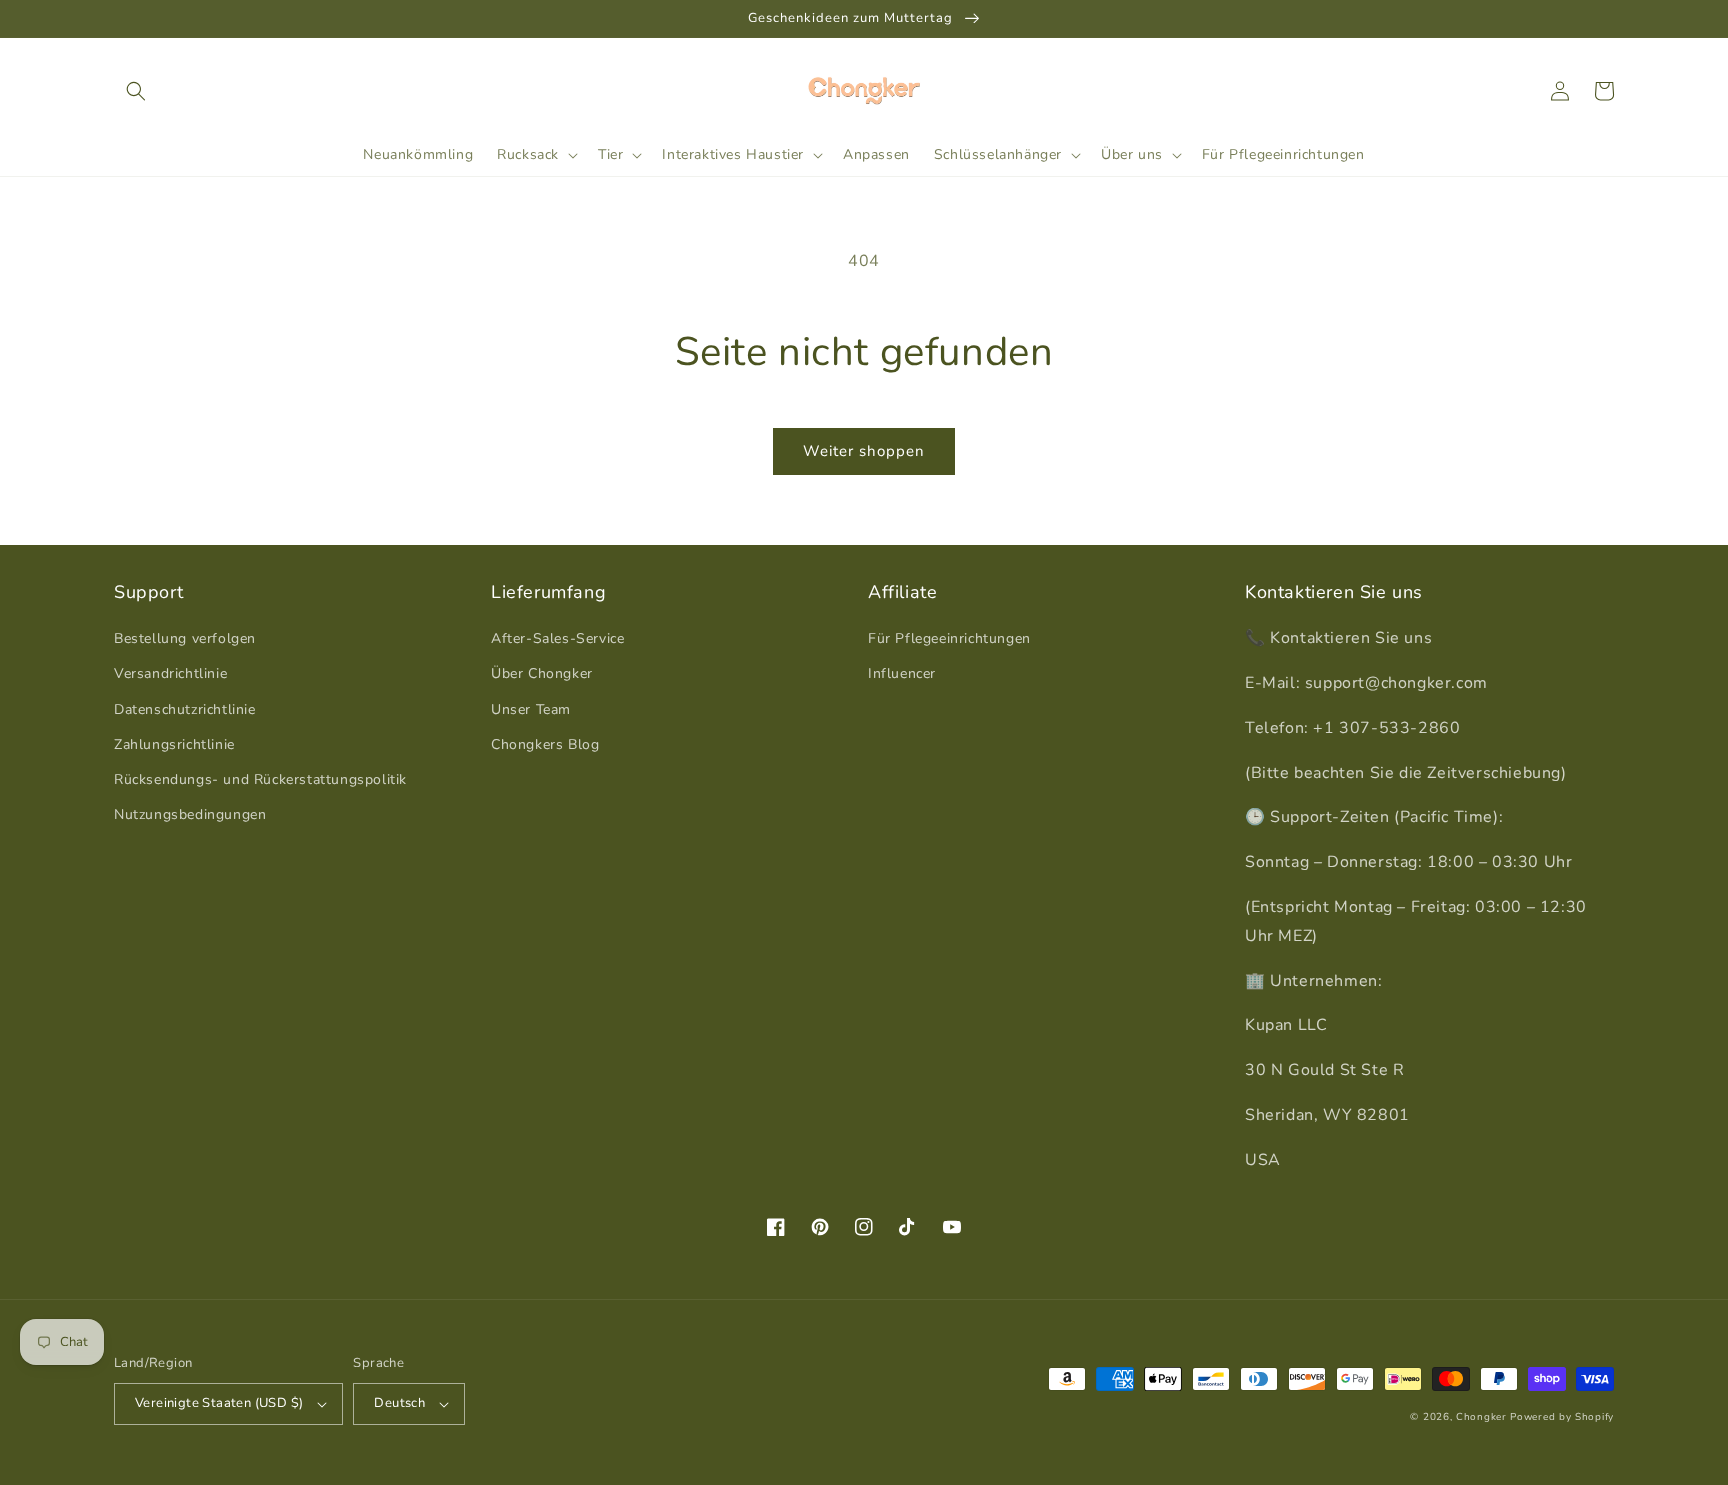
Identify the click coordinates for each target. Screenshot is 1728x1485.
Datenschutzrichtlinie (185, 709)
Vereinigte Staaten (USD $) (219, 1403)
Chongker (1481, 1417)
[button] (136, 91)
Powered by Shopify (1562, 1417)
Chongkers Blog (545, 744)
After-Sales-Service (557, 638)
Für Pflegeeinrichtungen (949, 638)
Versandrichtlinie (170, 673)
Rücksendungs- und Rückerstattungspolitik (260, 779)
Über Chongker (542, 673)
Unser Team (531, 709)
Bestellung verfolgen (185, 638)
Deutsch (399, 1403)
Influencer (902, 673)
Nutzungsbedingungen (190, 814)
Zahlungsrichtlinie (174, 744)
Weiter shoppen (864, 451)
